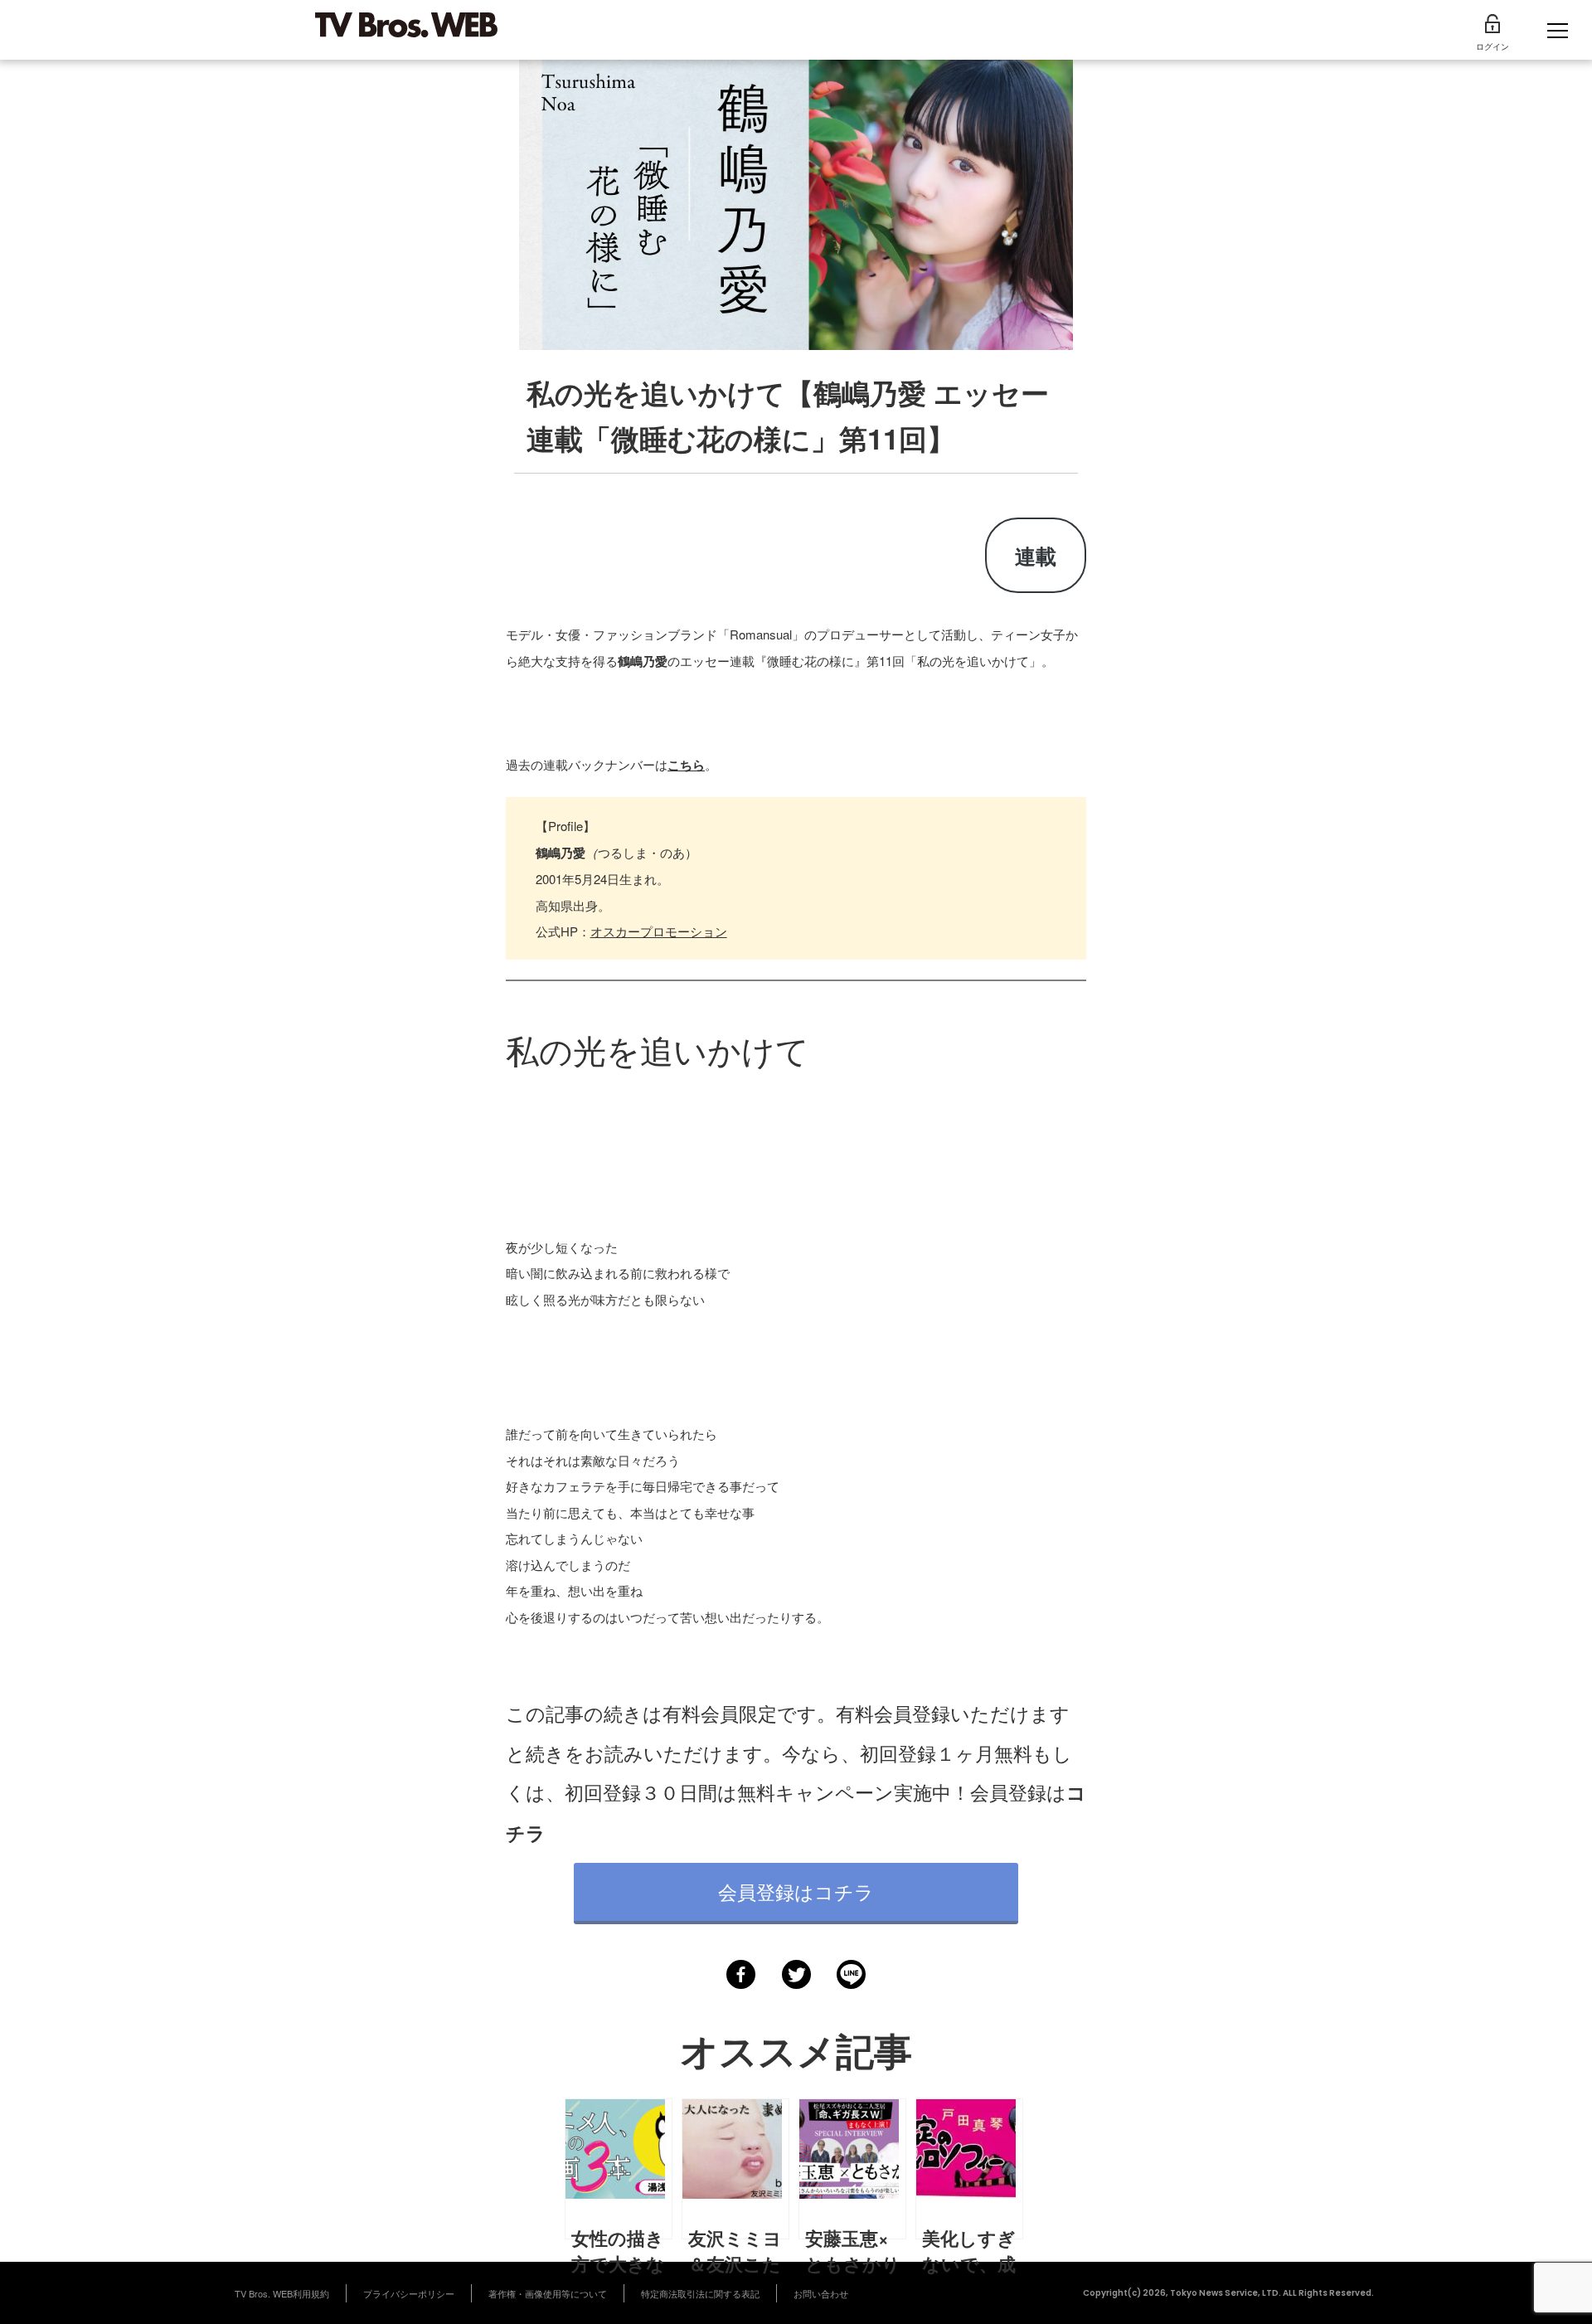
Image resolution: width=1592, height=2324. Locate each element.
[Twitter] (796, 1974)
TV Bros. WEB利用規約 (282, 2293)
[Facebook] (741, 1974)
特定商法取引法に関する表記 (700, 2293)
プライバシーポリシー (409, 2293)
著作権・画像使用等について (548, 2293)
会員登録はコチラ (796, 1891)
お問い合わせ (821, 2293)
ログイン (1492, 46)
